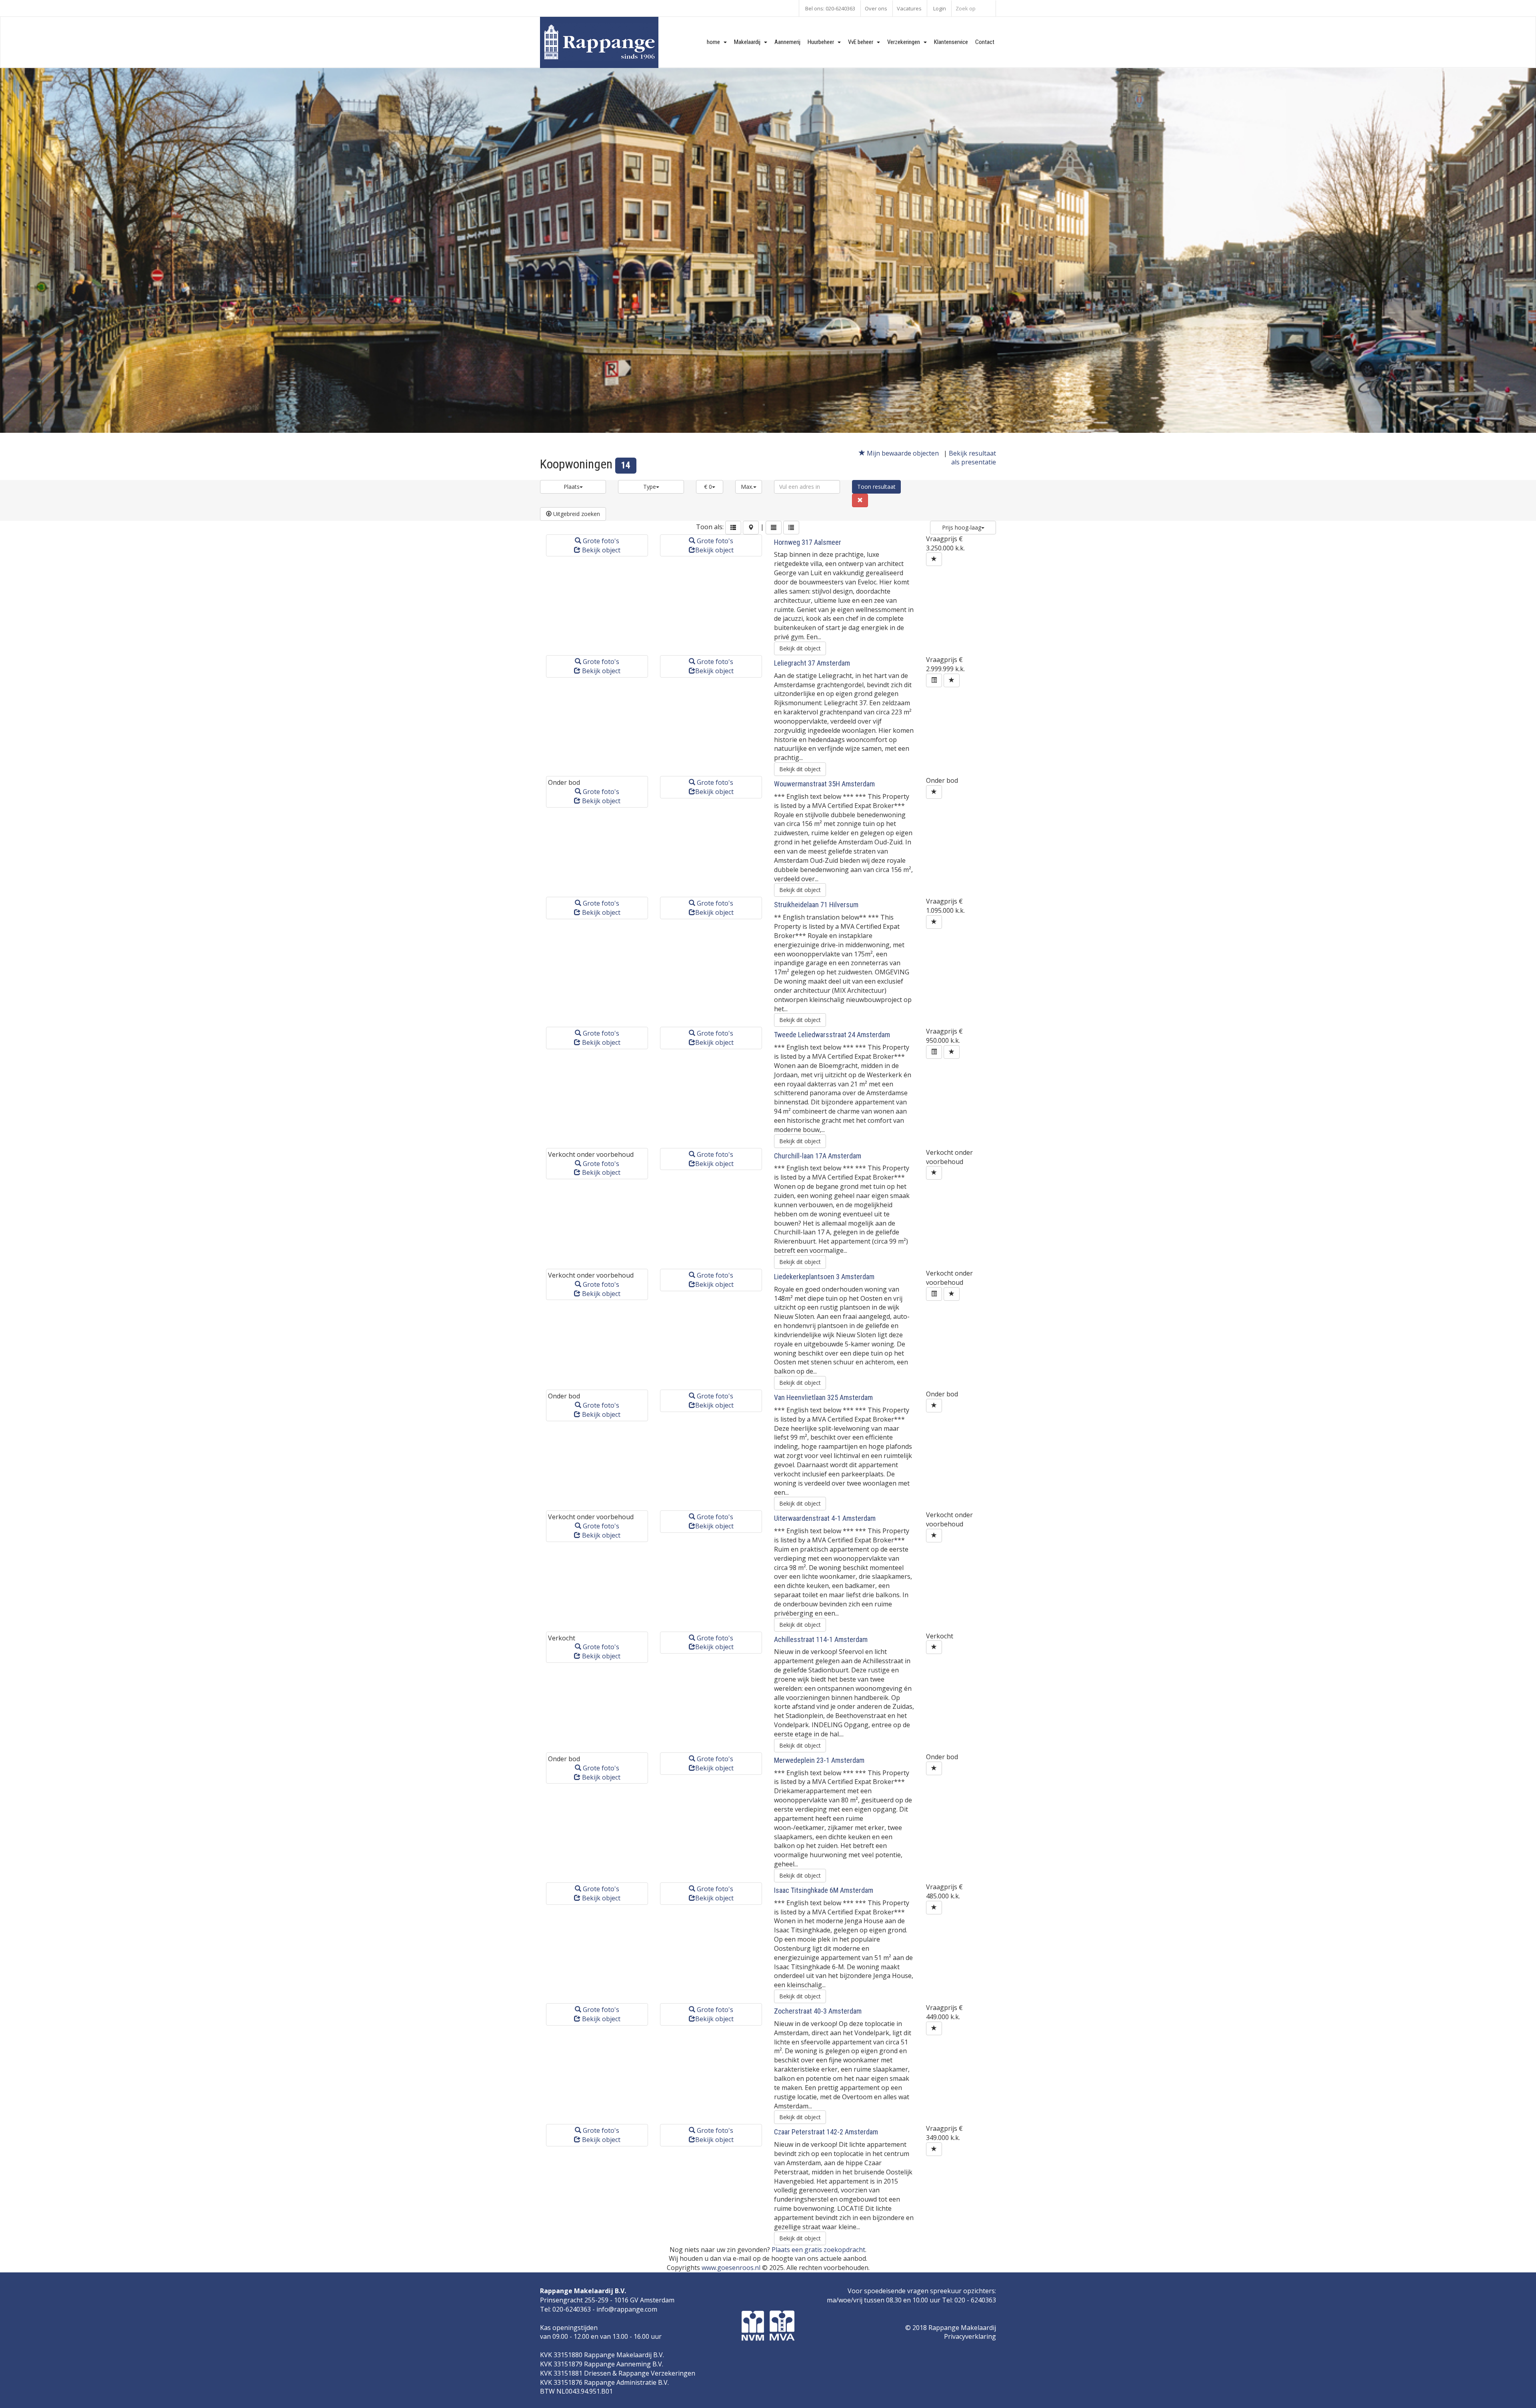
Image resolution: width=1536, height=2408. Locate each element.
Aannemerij (787, 42)
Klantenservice (951, 42)
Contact (985, 42)
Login (940, 8)
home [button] (715, 42)
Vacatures (909, 8)
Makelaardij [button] (749, 42)
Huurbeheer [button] (823, 42)
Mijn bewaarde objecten (903, 453)
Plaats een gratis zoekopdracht (818, 2250)
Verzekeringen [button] (905, 42)
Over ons (876, 8)
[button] (733, 528)
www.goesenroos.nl (731, 2268)
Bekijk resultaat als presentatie (972, 458)
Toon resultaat (876, 487)
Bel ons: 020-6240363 (830, 8)
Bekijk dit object (800, 648)
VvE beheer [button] (862, 42)
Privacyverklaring (970, 2336)
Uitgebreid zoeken (576, 514)
